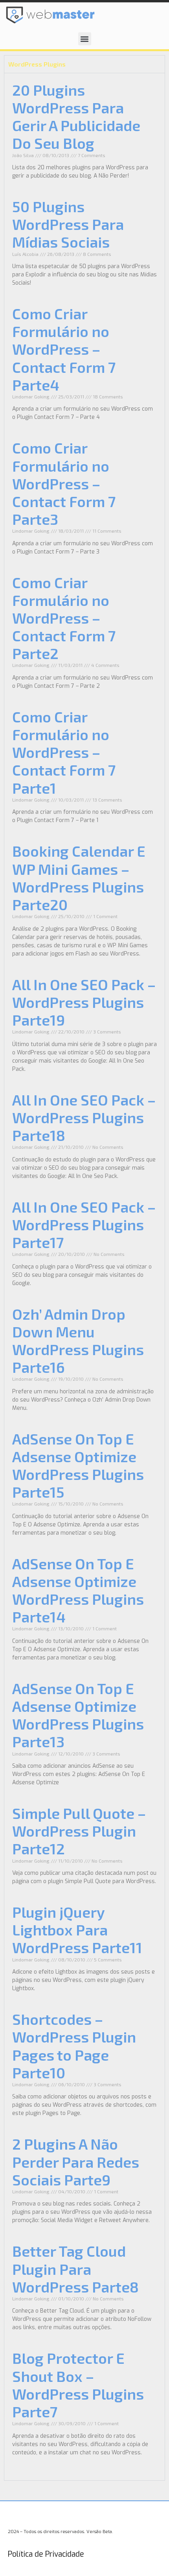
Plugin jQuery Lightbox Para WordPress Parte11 (77, 1930)
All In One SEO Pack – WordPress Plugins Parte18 (84, 1117)
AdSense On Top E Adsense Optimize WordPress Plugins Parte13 (78, 1715)
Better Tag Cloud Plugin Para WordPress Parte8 (75, 2269)
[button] (85, 39)
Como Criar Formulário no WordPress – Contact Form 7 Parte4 (64, 349)
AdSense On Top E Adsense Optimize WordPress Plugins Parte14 (78, 1590)
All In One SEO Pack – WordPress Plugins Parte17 (84, 1224)
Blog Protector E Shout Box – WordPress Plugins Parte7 (78, 2384)
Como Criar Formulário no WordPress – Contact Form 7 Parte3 (64, 483)
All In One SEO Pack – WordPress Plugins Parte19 (84, 1002)
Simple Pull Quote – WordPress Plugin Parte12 (79, 1831)
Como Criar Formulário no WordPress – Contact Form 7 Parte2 (64, 618)
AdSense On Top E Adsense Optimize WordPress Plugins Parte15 (78, 1465)
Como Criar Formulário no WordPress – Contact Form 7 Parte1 (64, 752)
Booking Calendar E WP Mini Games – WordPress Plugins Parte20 (79, 877)
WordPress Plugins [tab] (37, 64)
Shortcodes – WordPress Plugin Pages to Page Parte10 (74, 2045)
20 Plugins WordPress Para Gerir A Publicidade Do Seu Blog (76, 116)
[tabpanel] (84, 1277)
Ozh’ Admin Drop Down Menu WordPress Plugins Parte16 (78, 1340)
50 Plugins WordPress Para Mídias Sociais (68, 224)
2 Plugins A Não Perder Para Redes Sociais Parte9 (76, 2161)
